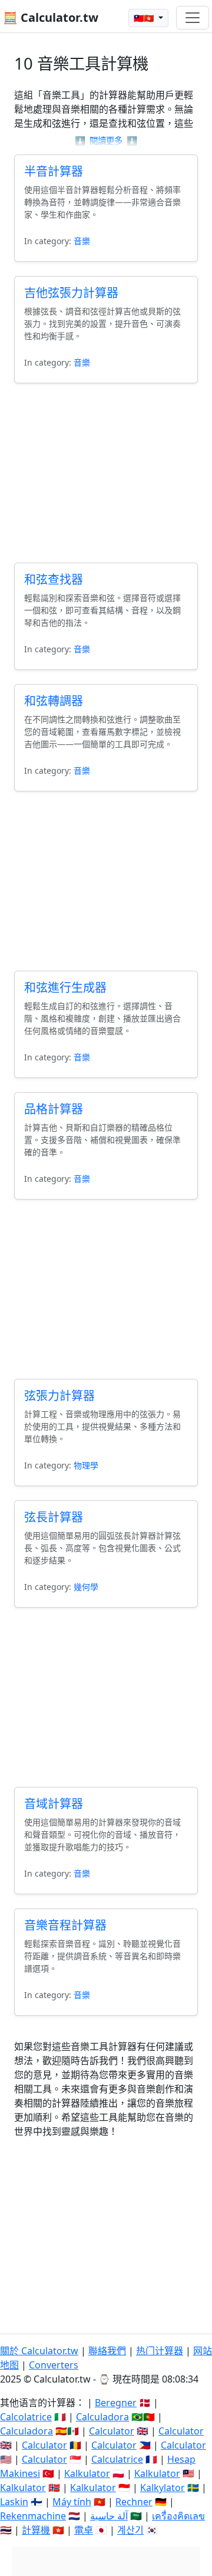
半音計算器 (54, 171)
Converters (54, 2365)
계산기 (130, 2530)
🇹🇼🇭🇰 (145, 18)
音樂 (82, 241)
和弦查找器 (54, 579)
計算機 (36, 2530)
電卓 (84, 2530)
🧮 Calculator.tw (51, 17)
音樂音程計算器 (65, 1925)
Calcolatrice (26, 2417)
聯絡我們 (107, 2351)
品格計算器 (54, 1109)
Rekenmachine (33, 2516)
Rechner (134, 2502)
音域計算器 (54, 1804)
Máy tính (72, 2502)
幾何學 (86, 1587)
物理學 (86, 1465)
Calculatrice (117, 2459)
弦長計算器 (54, 1517)
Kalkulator (87, 2473)
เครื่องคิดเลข (178, 2516)
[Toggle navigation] (193, 18)
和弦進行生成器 (65, 988)
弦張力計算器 (59, 1396)
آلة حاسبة (109, 2516)
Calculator (112, 2431)
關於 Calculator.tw (39, 2351)
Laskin (14, 2502)
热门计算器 (160, 2351)
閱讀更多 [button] (106, 141)
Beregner (116, 2403)
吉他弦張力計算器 (71, 293)
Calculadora (102, 2417)
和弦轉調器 (54, 701)
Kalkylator (163, 2488)
